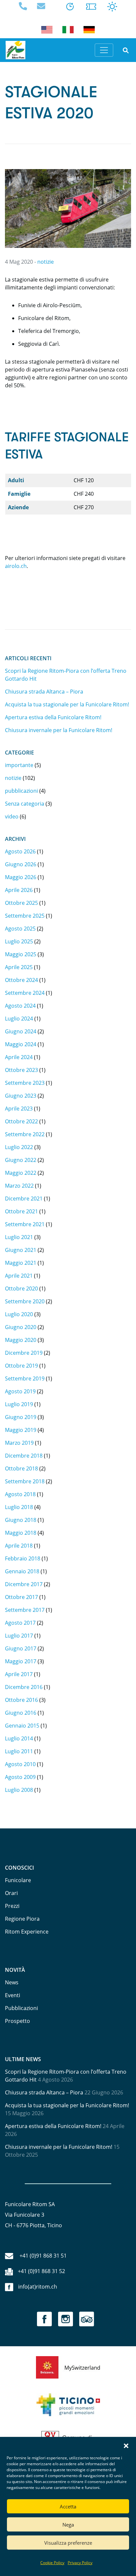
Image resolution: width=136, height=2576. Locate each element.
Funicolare (18, 1880)
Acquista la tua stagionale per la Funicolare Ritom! (67, 704)
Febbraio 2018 (23, 1558)
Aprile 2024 (19, 1057)
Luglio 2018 (19, 1507)
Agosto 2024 (20, 1006)
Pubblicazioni (21, 2008)
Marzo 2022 (19, 1186)
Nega (68, 2525)
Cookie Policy (52, 2563)
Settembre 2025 (25, 916)
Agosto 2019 (20, 1391)
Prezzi (12, 1906)
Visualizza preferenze (68, 2543)
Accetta (68, 2506)
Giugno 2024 (21, 1031)
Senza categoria (25, 804)
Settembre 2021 (25, 1224)
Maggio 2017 (21, 1661)
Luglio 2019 (19, 1404)
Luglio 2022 (19, 1147)
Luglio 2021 (19, 1237)
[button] (126, 2445)
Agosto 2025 (20, 929)
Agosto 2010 (20, 1764)
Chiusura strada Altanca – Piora (44, 692)
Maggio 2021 (21, 1263)
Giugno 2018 (21, 1520)
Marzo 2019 (19, 1443)
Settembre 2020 (25, 1301)
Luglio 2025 (19, 941)
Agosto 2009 (20, 1777)
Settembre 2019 (25, 1378)
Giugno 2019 (21, 1417)
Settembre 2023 (25, 1083)
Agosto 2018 (20, 1494)
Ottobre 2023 (21, 1070)
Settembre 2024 (25, 993)
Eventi (13, 1995)
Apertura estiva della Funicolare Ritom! (53, 717)
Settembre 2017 (25, 1610)
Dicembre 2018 (24, 1456)
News (12, 1982)
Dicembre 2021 (24, 1199)
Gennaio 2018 (22, 1571)
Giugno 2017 (21, 1648)
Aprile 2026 (19, 890)
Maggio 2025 (21, 954)
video (12, 816)
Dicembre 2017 (24, 1584)
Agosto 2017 (20, 1623)
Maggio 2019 (21, 1430)
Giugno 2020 (21, 1327)
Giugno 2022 (21, 1160)
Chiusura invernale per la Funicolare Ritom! (59, 730)
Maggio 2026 (21, 877)
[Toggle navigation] (104, 50)
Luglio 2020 (19, 1314)
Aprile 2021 (19, 1276)
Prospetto (17, 2021)
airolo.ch (16, 566)
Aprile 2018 (19, 1546)
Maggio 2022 (21, 1173)
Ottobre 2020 (21, 1288)
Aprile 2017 (19, 1674)
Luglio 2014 (19, 1738)
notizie (46, 262)
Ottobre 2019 (21, 1366)
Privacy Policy (80, 2563)
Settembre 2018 (25, 1481)
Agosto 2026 (20, 851)
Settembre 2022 (25, 1134)
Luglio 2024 (19, 1019)
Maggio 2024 (21, 1044)
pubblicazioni (21, 791)
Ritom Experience (27, 1932)
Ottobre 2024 (21, 980)
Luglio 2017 (19, 1636)
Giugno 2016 (21, 1713)
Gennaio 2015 (22, 1726)
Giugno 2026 (21, 864)
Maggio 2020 (21, 1340)
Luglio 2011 (19, 1751)
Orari (11, 1893)
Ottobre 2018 (21, 1468)
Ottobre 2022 (21, 1121)
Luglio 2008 (19, 1790)
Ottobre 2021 (21, 1211)
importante (19, 765)
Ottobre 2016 (21, 1700)
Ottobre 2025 (21, 903)
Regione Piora (22, 1919)
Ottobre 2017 (21, 1597)
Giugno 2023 (21, 1096)
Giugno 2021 (21, 1250)
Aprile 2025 (19, 967)
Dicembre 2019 (24, 1353)
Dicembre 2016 (24, 1687)
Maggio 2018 (21, 1533)
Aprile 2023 (19, 1109)
